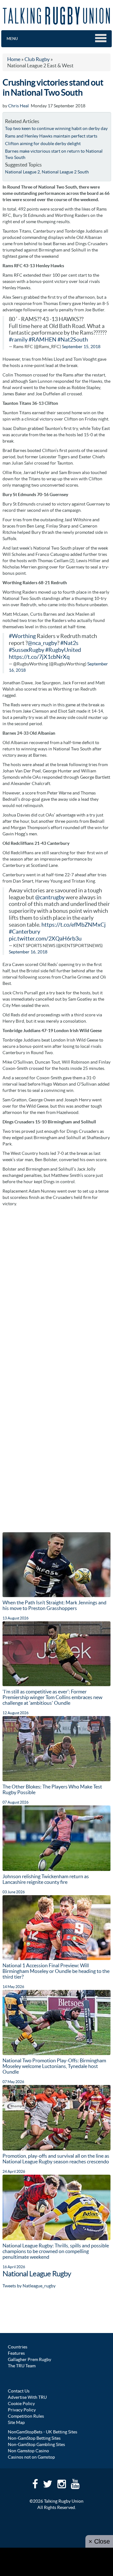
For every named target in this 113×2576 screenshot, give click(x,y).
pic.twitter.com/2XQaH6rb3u (45, 939)
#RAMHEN (43, 340)
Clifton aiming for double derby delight (43, 144)
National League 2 (22, 172)
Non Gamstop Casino (28, 2451)
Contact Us (19, 2391)
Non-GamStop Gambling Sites (36, 2444)
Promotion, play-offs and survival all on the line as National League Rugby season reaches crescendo (56, 2159)
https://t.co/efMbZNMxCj (74, 925)
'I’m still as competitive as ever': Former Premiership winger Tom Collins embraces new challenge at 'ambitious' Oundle (52, 1697)
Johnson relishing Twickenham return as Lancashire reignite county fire (46, 1879)
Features (16, 2353)
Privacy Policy (22, 2410)
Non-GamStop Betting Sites (34, 2438)
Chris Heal (19, 106)
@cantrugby (50, 897)
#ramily (18, 340)
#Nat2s (69, 643)
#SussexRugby (27, 650)
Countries (18, 2347)
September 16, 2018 (28, 952)
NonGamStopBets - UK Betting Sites (43, 2432)
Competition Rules (26, 2416)
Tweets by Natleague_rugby (29, 2286)
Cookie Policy (21, 2404)
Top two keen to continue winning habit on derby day (56, 128)
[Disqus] (56, 1289)
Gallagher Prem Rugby (30, 2359)
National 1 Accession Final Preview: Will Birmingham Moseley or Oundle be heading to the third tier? (56, 1971)
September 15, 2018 (81, 347)
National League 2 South (65, 172)
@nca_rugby (42, 643)
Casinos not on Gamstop (31, 2457)
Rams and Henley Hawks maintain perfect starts (51, 136)
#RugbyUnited (63, 650)
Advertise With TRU (27, 2397)
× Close (99, 2541)
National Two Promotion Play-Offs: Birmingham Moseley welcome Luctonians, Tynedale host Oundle (54, 2066)
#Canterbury (24, 932)
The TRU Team (22, 2366)
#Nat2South (73, 340)
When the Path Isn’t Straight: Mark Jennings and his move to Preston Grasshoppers (54, 1605)
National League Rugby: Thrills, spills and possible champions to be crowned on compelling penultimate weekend (56, 2251)
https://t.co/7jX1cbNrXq (39, 657)
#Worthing (22, 636)
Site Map (16, 2422)
